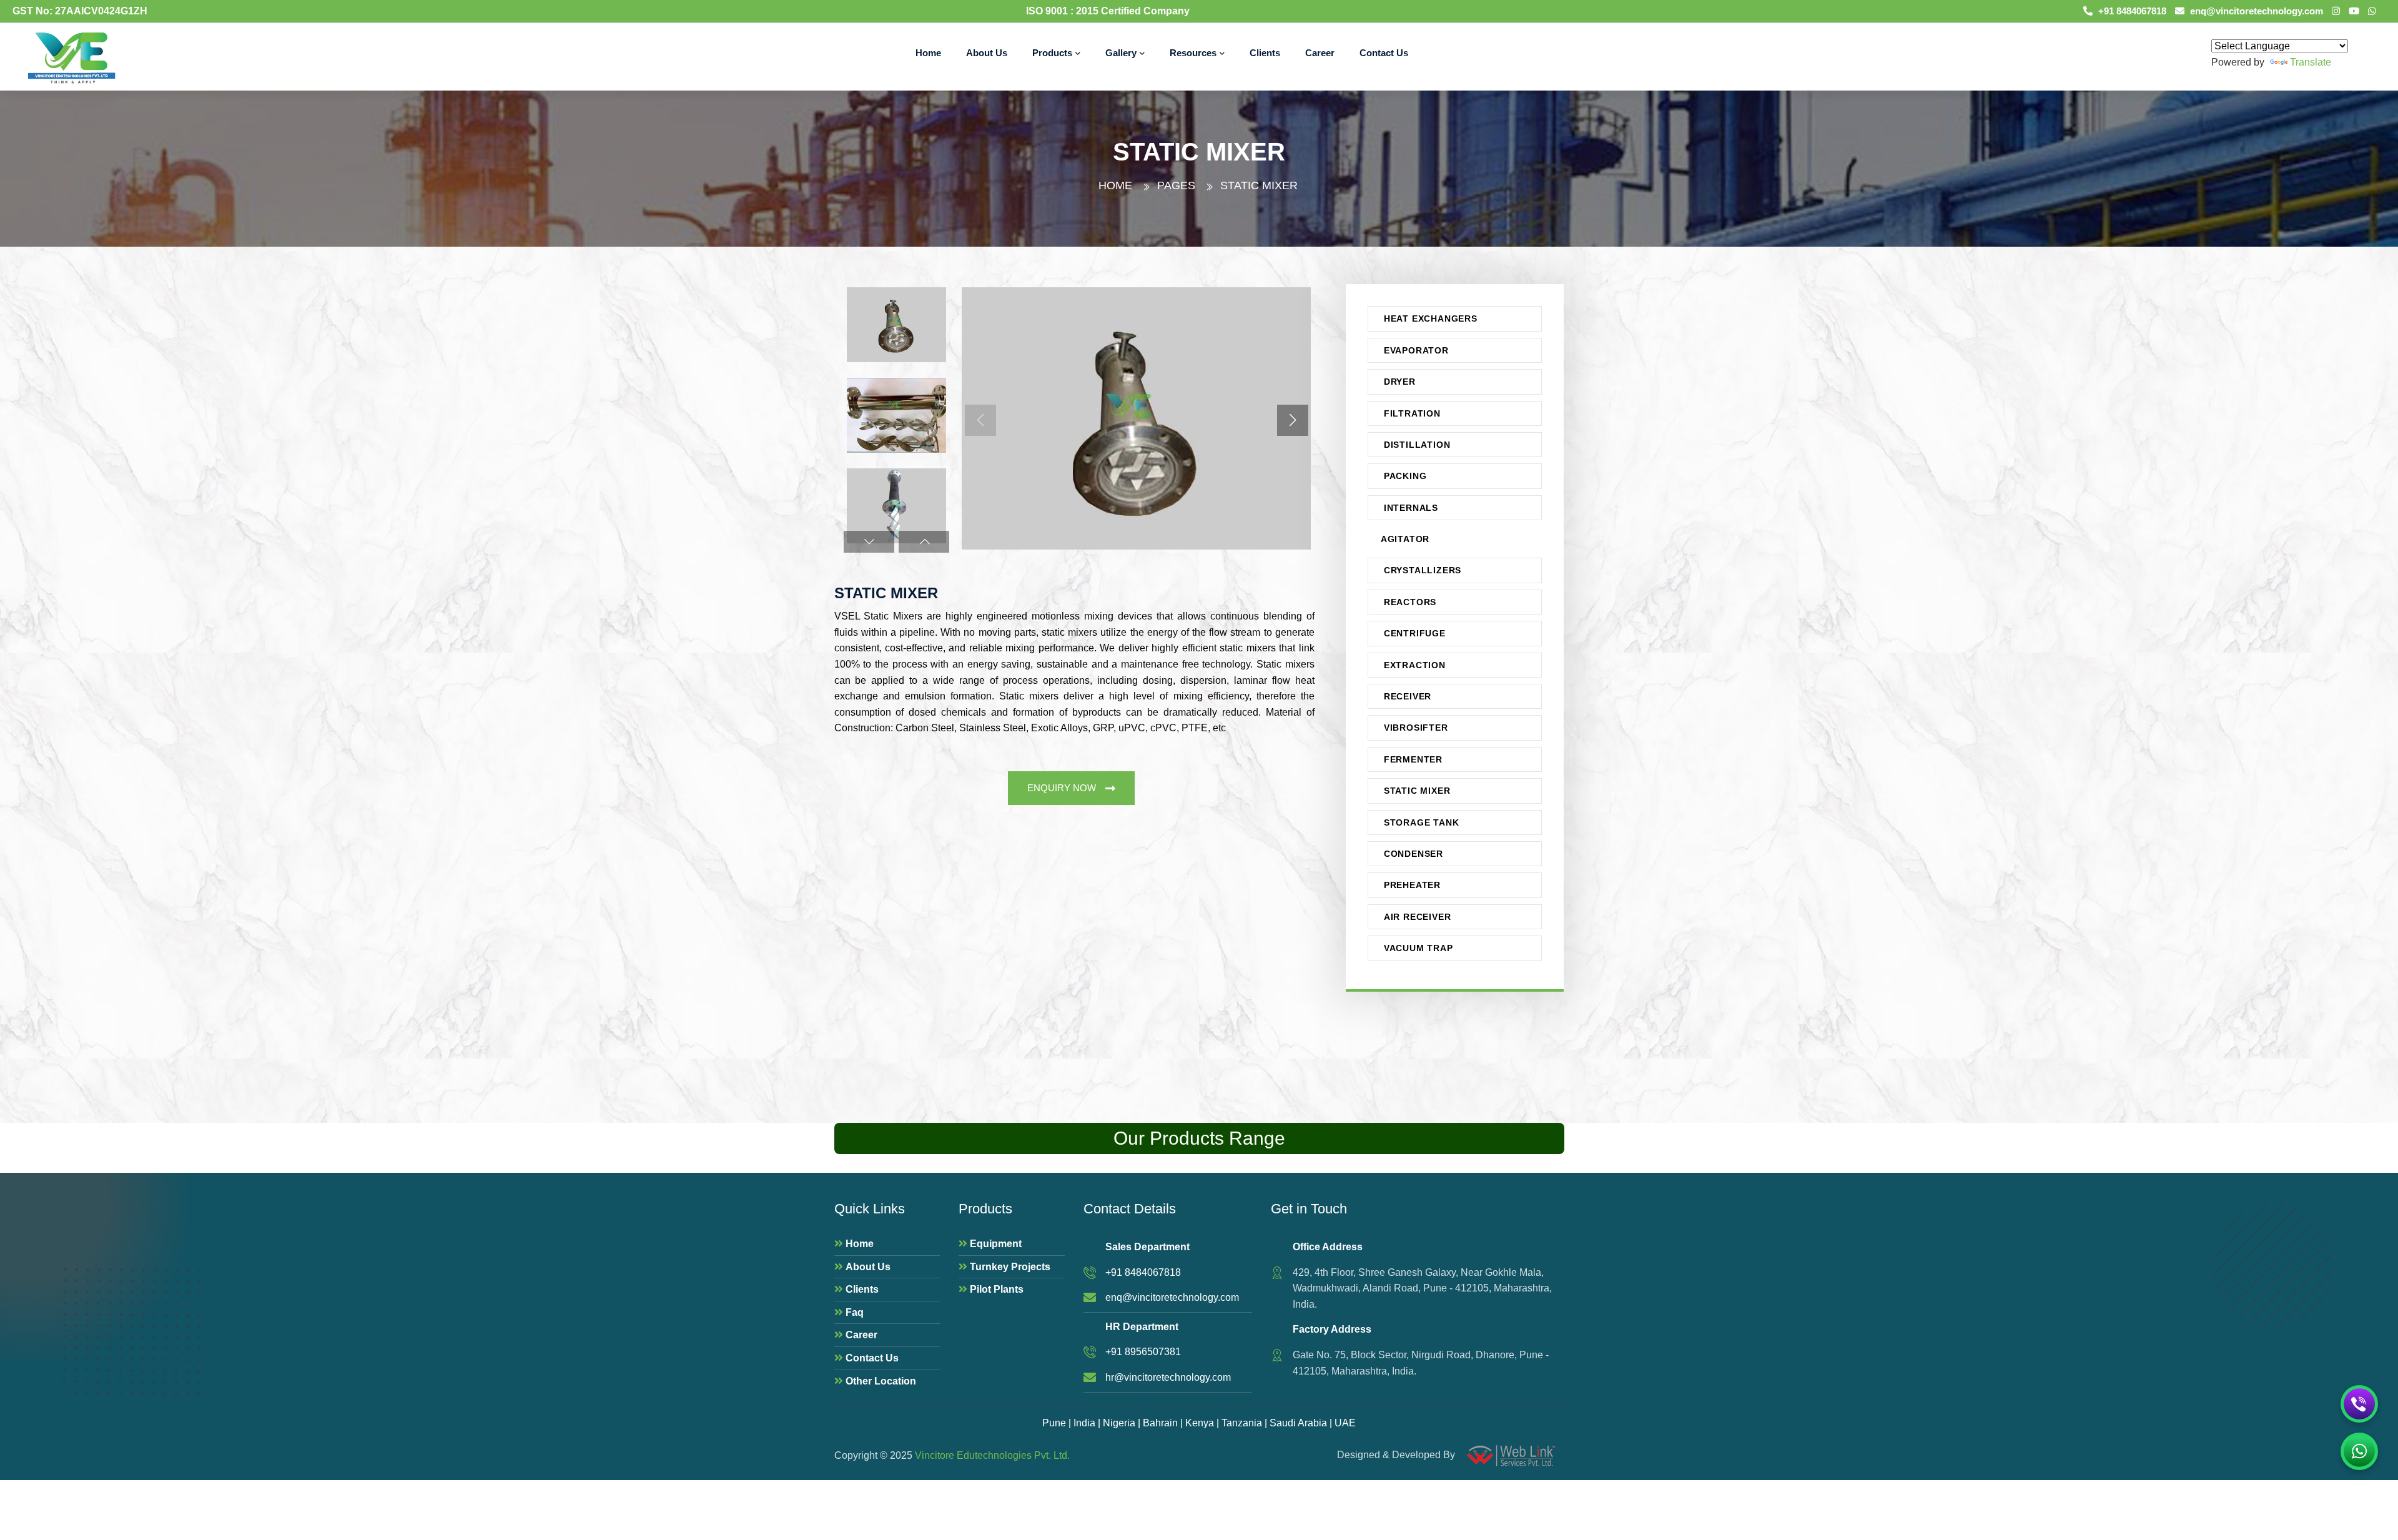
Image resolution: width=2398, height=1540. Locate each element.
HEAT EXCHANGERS (1431, 318)
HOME (1115, 185)
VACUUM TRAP (1419, 948)
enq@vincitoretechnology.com (2255, 11)
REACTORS (1410, 602)
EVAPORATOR (1416, 350)
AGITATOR (1405, 539)
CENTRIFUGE (1415, 633)
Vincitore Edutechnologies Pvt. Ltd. (992, 1455)
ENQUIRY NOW (1062, 788)
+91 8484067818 (2131, 11)
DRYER (1400, 382)
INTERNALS (1411, 508)
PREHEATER (1412, 885)
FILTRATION (1412, 413)
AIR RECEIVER (1418, 917)
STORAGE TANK (1422, 822)
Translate (2311, 62)
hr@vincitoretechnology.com (1168, 1377)
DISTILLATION (1417, 445)
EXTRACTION (1415, 665)
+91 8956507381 (1143, 1352)
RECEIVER (1408, 696)
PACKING (1405, 476)
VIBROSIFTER (1416, 728)
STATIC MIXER (1417, 791)
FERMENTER (1413, 759)
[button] (869, 542)
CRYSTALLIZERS (1423, 570)
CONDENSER (1414, 854)
